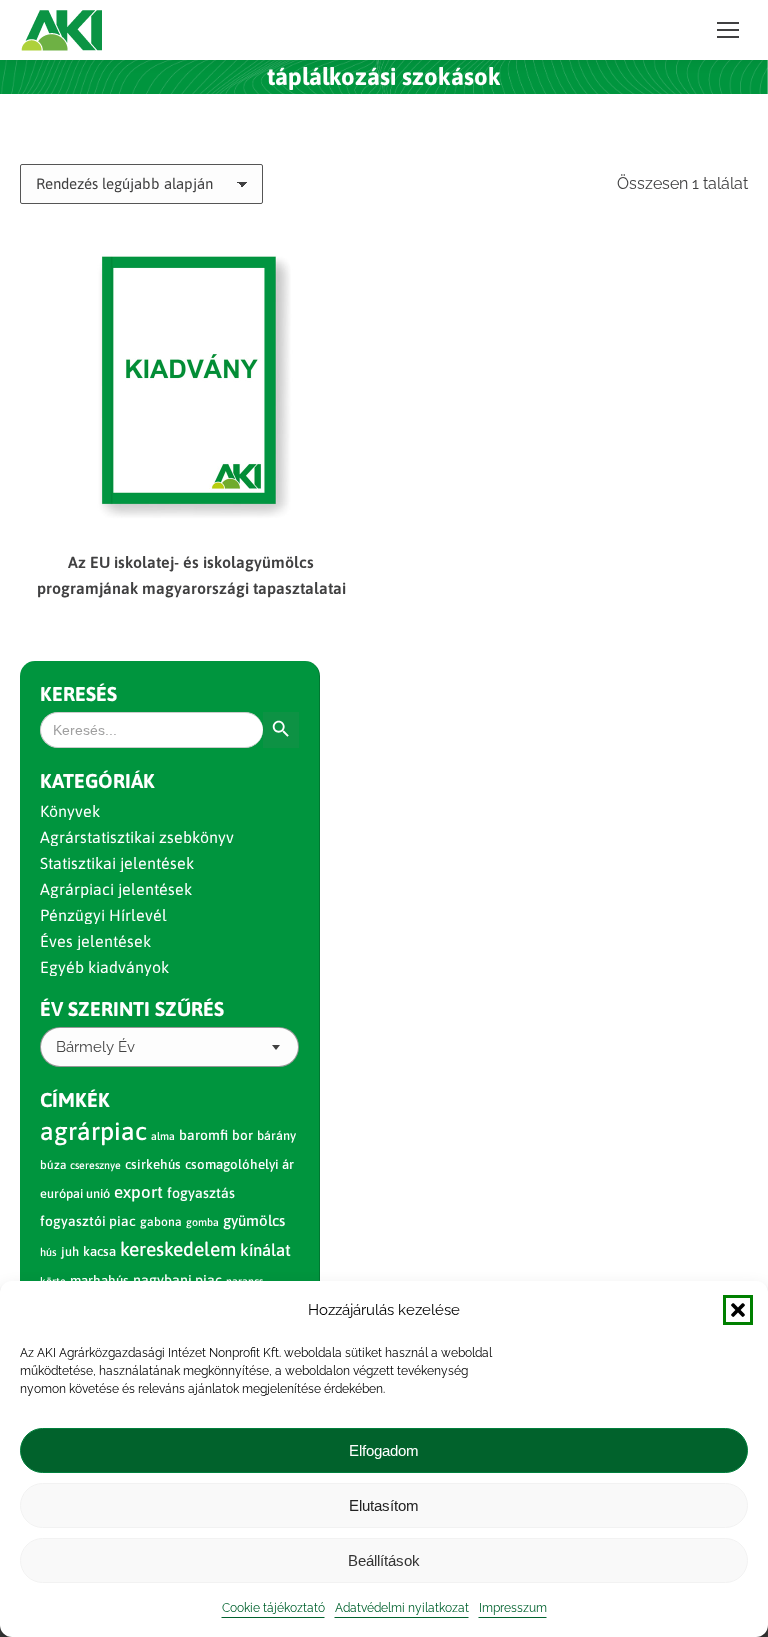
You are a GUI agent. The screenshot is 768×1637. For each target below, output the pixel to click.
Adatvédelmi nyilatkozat (402, 1608)
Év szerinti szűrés (132, 1008)
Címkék (75, 1099)
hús (48, 1252)
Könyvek (70, 811)
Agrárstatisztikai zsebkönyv (137, 837)
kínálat (265, 1250)
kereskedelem (178, 1249)
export (138, 1192)
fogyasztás (201, 1193)
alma (163, 1136)
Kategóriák (97, 780)
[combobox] (169, 1047)
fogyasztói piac (88, 1221)
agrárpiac (93, 1131)
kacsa (99, 1251)
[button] (738, 1310)
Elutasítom (384, 1505)
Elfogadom (384, 1450)
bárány (276, 1135)
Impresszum (513, 1608)
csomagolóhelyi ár (239, 1164)
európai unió (75, 1193)
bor (242, 1135)
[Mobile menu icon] (728, 30)
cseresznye (95, 1165)
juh (70, 1251)
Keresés (78, 693)
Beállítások (384, 1560)
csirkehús (153, 1164)
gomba (202, 1222)
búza (53, 1165)
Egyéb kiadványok (104, 967)
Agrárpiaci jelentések (116, 889)
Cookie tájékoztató (273, 1608)
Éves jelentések (95, 941)
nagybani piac (177, 1280)
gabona (161, 1222)
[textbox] (95, 1047)
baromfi (203, 1135)
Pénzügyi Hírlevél (103, 915)
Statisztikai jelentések (117, 863)
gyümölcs (254, 1220)
